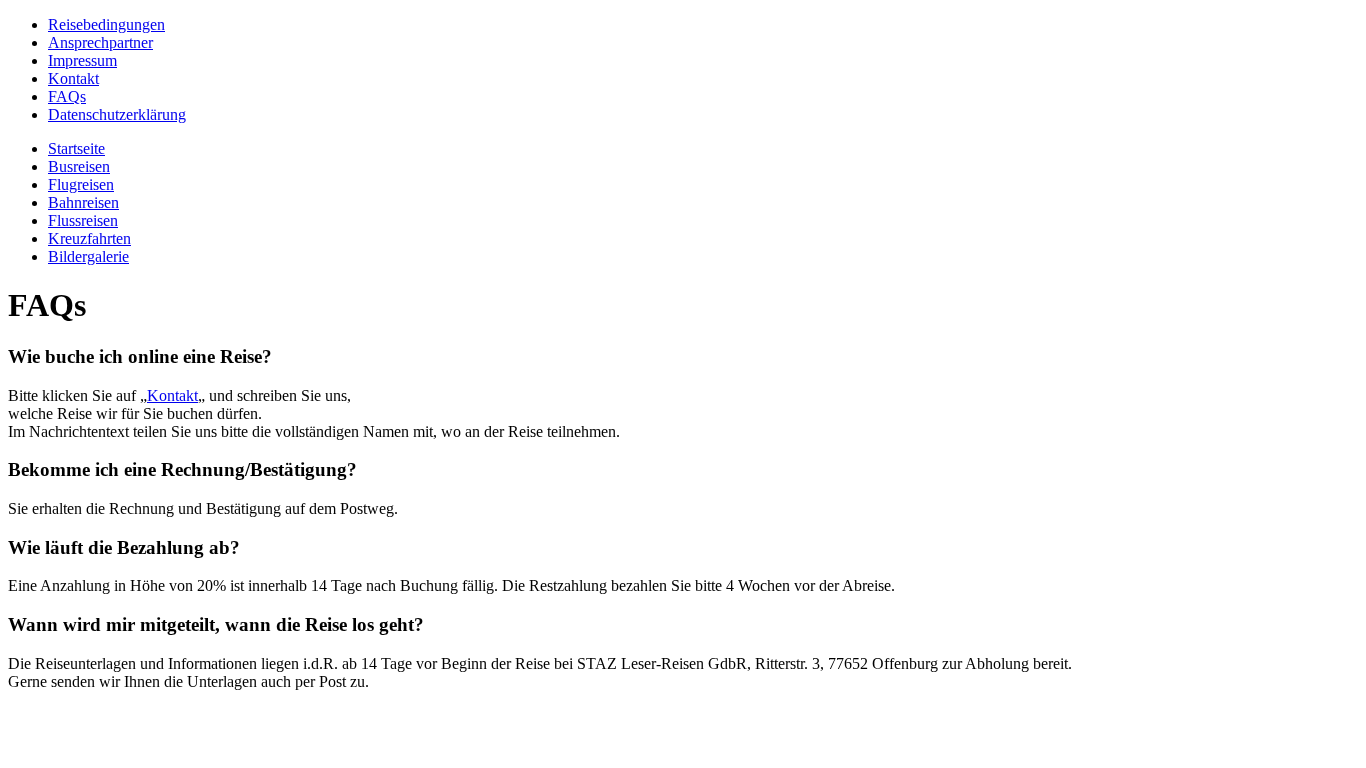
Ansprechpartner (100, 42)
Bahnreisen (83, 202)
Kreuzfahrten (89, 238)
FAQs (67, 96)
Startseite (76, 148)
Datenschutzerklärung (117, 114)
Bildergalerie (88, 256)
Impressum (82, 60)
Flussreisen (83, 220)
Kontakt (73, 78)
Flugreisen (81, 184)
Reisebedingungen (106, 24)
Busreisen (79, 166)
